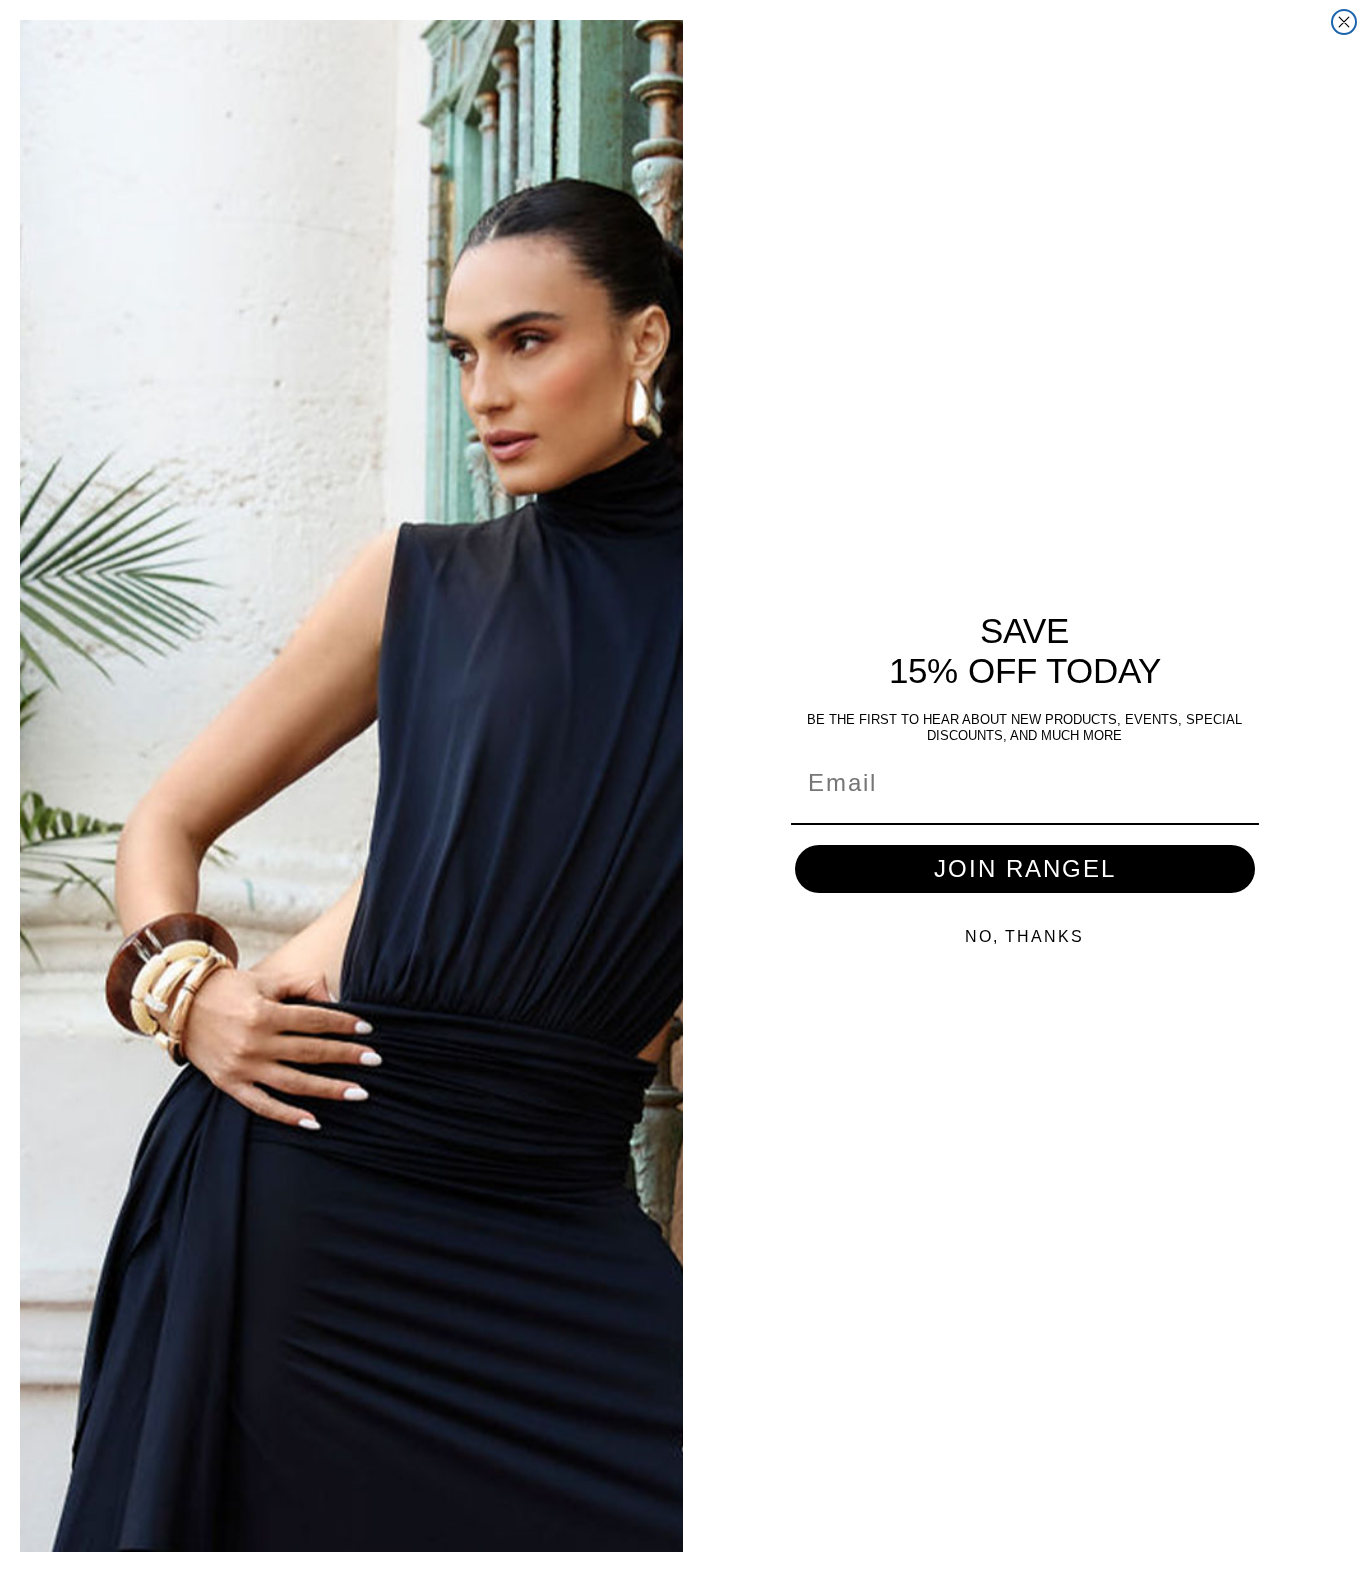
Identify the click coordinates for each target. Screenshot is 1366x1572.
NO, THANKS (1024, 936)
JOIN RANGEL (1025, 868)
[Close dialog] (1344, 22)
